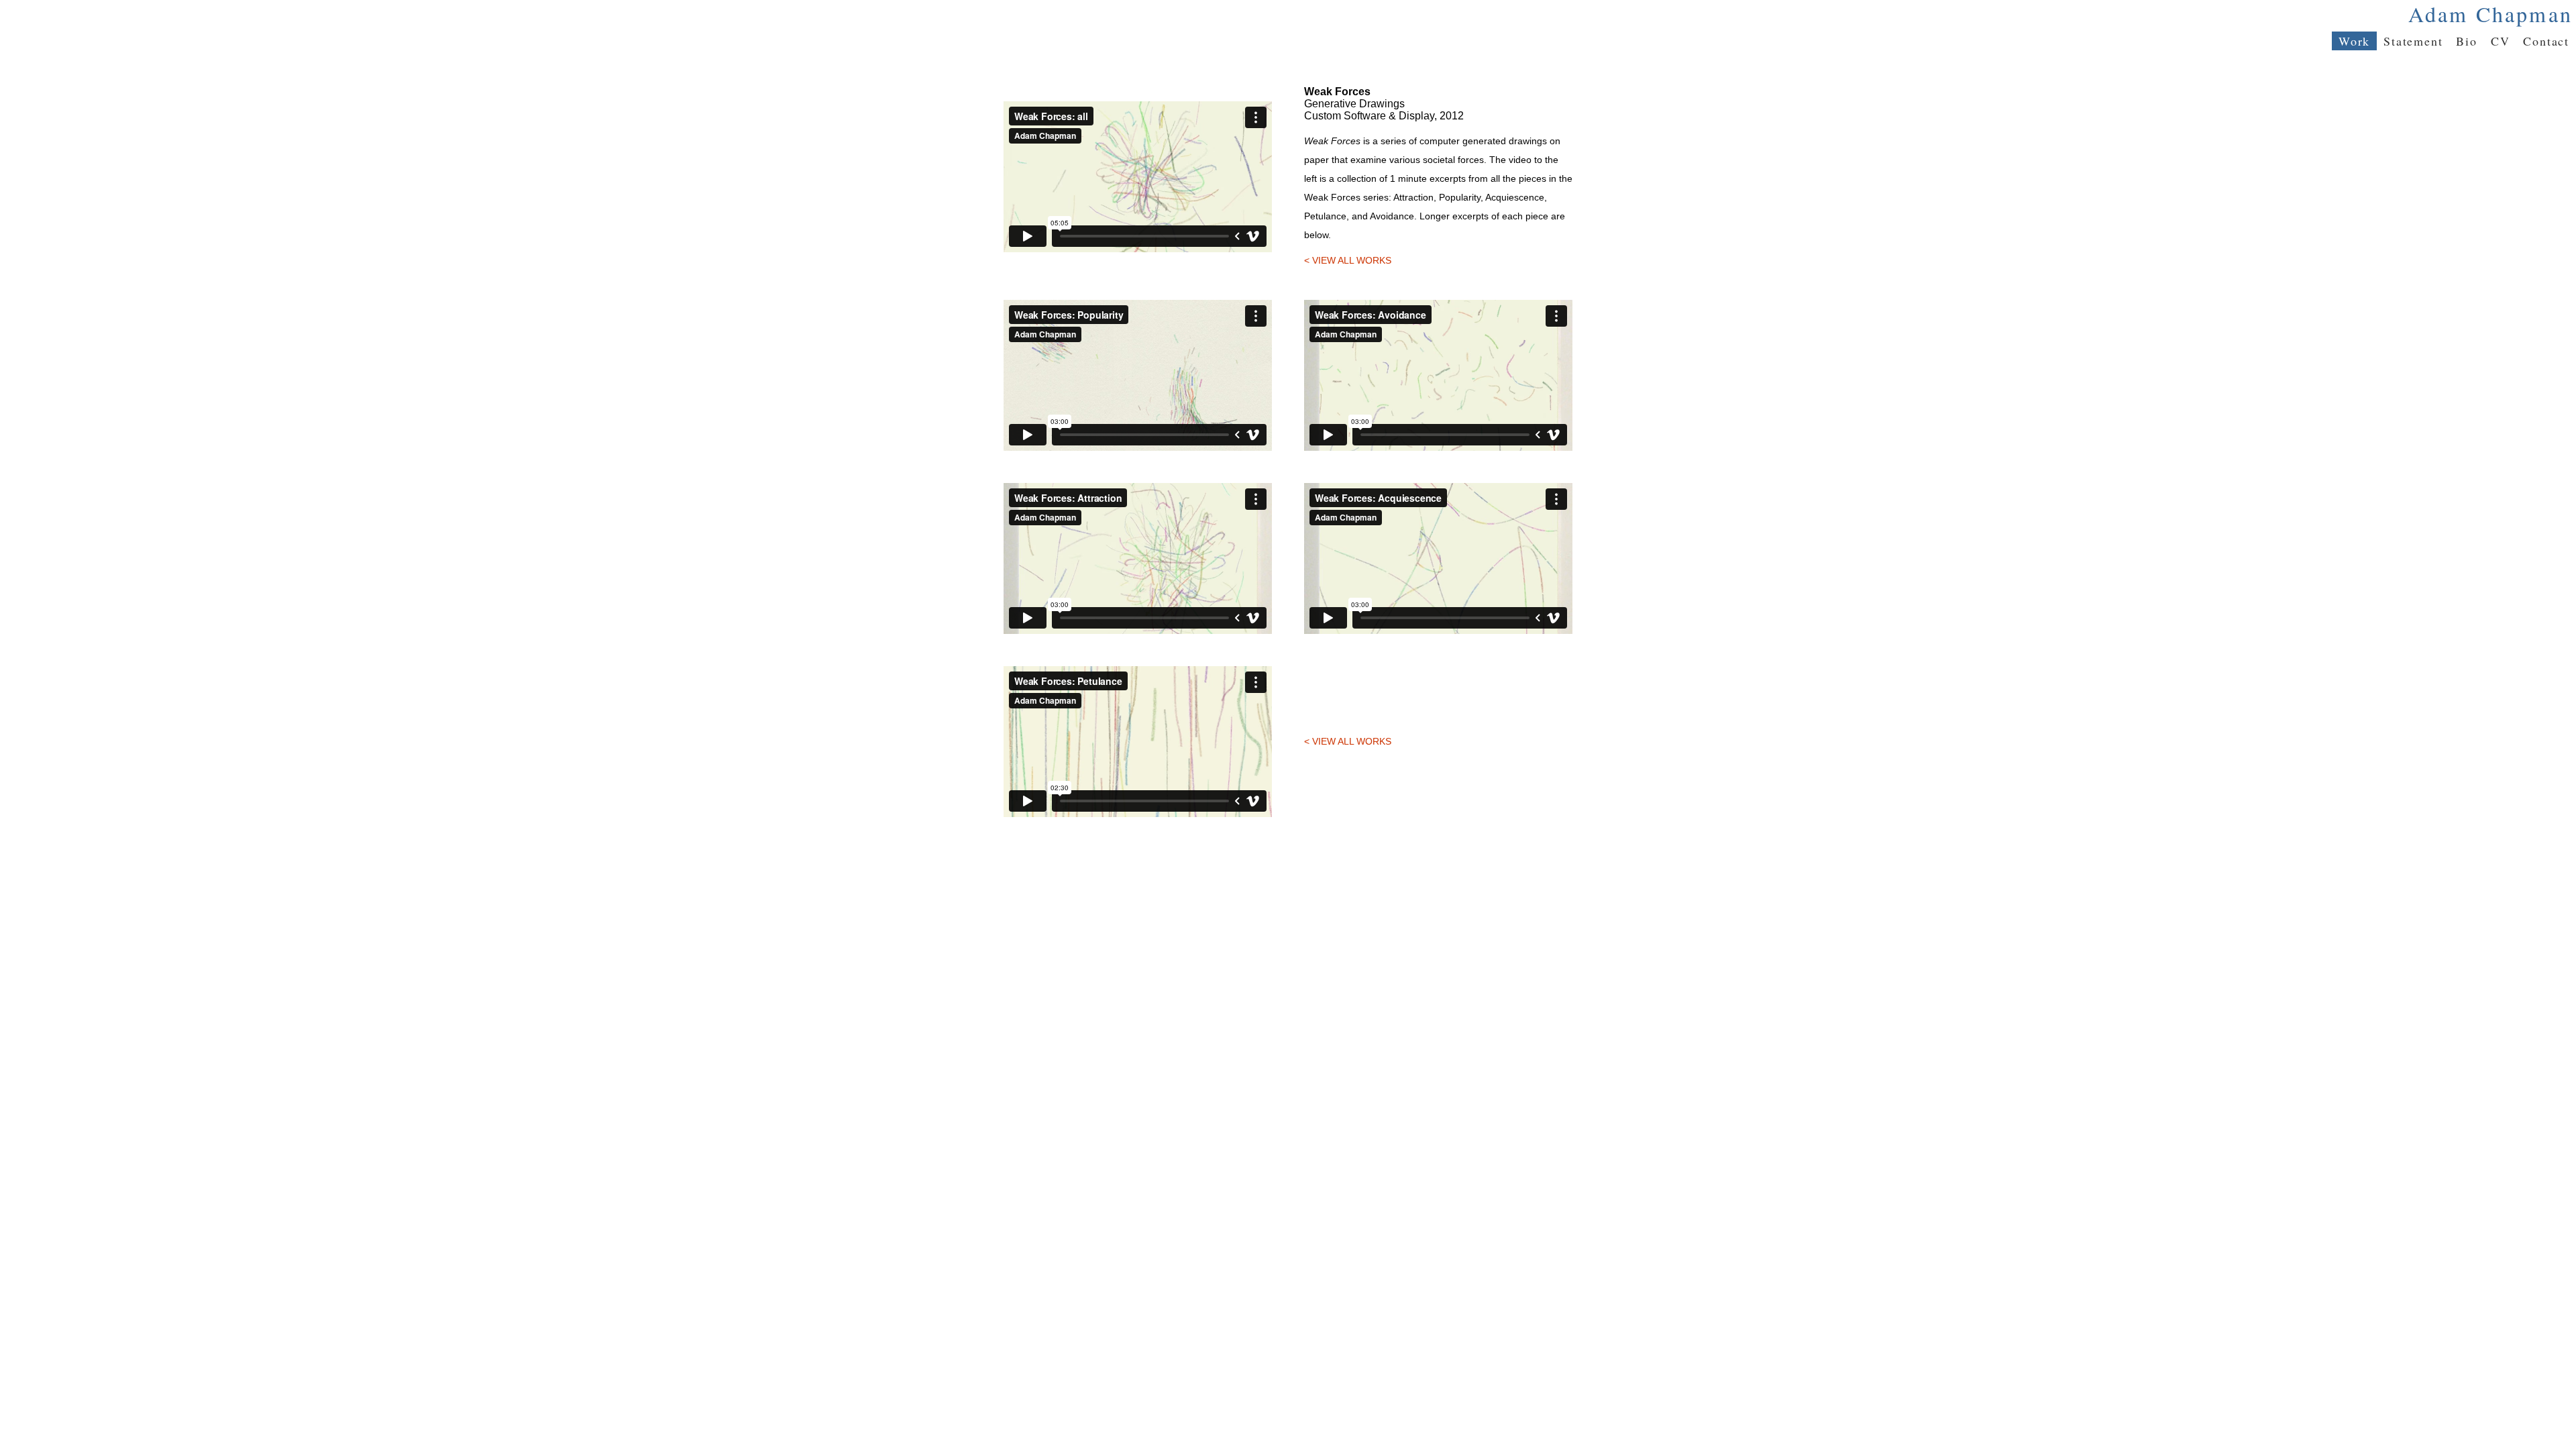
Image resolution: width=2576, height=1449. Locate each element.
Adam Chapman (2490, 14)
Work (2354, 41)
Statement (2413, 41)
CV (2501, 41)
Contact (2546, 41)
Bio (2466, 41)
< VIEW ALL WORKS (1348, 260)
